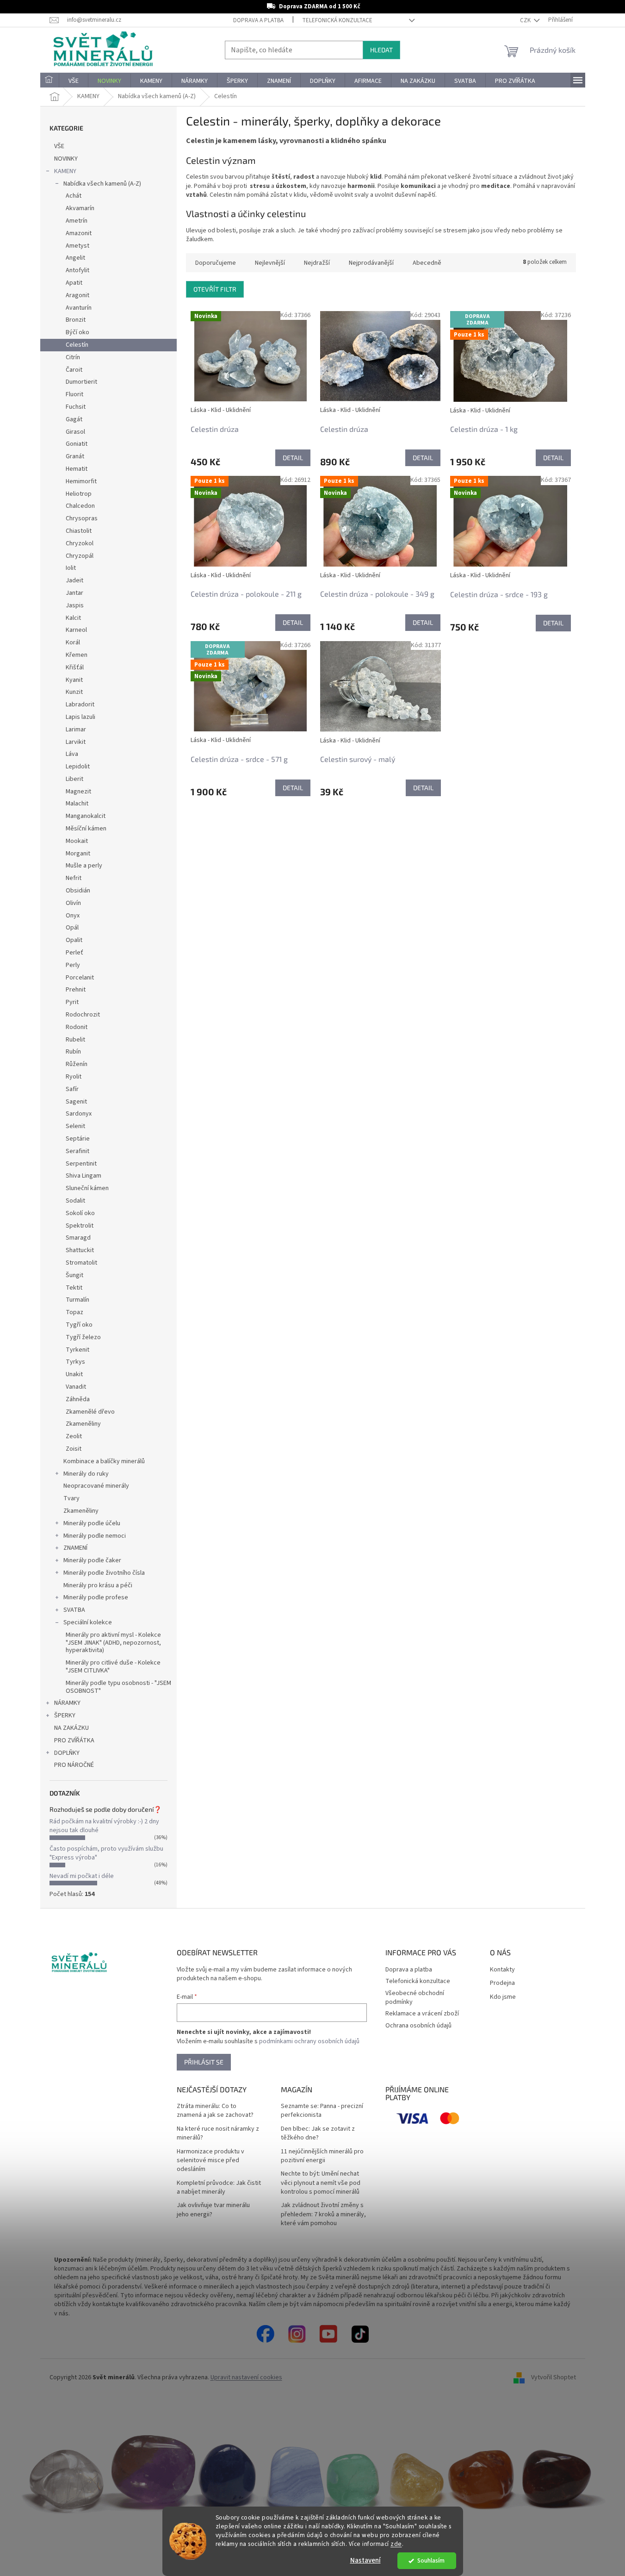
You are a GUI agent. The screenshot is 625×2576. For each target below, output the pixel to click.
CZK (526, 20)
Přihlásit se (204, 2062)
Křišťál (75, 667)
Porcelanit (80, 978)
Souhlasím (431, 2560)
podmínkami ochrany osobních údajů (309, 2041)
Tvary (71, 1498)
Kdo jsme (503, 1997)
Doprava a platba (258, 20)
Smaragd (78, 1238)
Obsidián (78, 891)
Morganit (78, 854)
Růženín (77, 1064)
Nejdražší (317, 263)
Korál (73, 642)
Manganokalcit (86, 816)
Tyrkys (75, 1362)
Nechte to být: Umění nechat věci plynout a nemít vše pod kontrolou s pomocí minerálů (321, 2183)
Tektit (74, 1288)
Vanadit (76, 1387)
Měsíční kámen (86, 829)
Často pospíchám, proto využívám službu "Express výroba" (106, 1853)
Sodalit (75, 1201)
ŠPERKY (65, 1715)
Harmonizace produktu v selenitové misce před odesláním (210, 2161)
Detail (293, 458)
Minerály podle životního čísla (104, 1573)
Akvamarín (80, 208)
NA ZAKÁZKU (71, 1728)
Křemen (77, 655)
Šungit (74, 1275)
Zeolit (74, 1436)
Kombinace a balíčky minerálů (104, 1461)
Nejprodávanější (371, 263)
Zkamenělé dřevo (90, 1412)
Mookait (77, 841)
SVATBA (74, 1610)
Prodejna (502, 1983)
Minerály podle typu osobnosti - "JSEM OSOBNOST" (118, 1687)
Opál (72, 928)
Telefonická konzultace (337, 20)
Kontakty (502, 1970)
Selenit (75, 1126)
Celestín (77, 345)
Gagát (74, 419)
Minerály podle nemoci (95, 1536)
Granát (75, 456)
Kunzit (74, 692)
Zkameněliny (83, 1424)
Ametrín (77, 221)
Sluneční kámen (87, 1188)
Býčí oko (77, 332)
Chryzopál (80, 556)
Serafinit (77, 1151)
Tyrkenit (77, 1350)
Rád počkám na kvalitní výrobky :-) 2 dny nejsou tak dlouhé (104, 1826)
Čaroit (74, 370)
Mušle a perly (84, 866)
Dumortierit (81, 382)
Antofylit (77, 270)
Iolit (71, 568)
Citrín (73, 357)
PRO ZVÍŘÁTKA (74, 1740)
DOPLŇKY (67, 1753)
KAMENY (65, 171)
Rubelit (75, 1040)
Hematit (77, 469)
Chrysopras (82, 518)
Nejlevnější (270, 263)
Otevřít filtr (215, 289)
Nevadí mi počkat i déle (82, 1876)
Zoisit (74, 1449)
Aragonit (77, 295)
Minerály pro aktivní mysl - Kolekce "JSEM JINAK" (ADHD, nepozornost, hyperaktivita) (113, 1643)
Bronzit (76, 320)
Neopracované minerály (96, 1486)
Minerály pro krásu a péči (98, 1585)
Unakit (74, 1374)
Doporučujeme (216, 263)
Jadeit (74, 580)
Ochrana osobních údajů (418, 2026)
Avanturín (79, 308)
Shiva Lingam (84, 1176)
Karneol (76, 630)
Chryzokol (80, 543)
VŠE (59, 146)
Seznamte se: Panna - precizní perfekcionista (322, 2111)
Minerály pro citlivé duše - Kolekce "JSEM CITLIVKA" (113, 1667)
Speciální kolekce (88, 1622)
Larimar (76, 730)
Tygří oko (79, 1325)
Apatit (74, 283)
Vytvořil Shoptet (554, 2377)
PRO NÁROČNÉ (74, 1765)
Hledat (381, 50)
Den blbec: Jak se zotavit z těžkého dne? (318, 2133)
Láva (72, 754)
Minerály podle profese (96, 1597)
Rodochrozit (83, 1015)
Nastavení (365, 2560)
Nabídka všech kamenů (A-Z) (102, 184)
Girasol (75, 432)
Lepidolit (78, 767)
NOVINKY (66, 159)
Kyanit (74, 680)
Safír (72, 1089)
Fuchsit (76, 407)
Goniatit (77, 444)
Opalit (74, 940)
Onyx (73, 916)
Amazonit (79, 233)
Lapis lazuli (80, 717)
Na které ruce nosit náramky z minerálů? (218, 2133)
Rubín (73, 1052)
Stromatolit (81, 1263)
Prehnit (76, 990)
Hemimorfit (81, 481)
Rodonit (77, 1027)
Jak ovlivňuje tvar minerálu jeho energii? (213, 2210)
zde (396, 2544)
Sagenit (76, 1102)
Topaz (74, 1312)
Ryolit (74, 1077)
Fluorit (74, 394)
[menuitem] (50, 81)
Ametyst (77, 246)
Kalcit (73, 618)
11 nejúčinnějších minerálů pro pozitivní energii (322, 2156)
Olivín (73, 903)
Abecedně (427, 263)
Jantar (74, 593)
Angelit (75, 258)
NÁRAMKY (67, 1703)
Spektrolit (80, 1226)
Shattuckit (80, 1250)
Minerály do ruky (86, 1474)
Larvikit (76, 742)
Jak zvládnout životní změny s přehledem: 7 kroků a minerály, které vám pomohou (323, 2214)
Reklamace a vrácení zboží (422, 2014)
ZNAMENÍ (75, 1548)
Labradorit (80, 705)
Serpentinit (81, 1164)
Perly (73, 965)
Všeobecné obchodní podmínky (415, 1998)
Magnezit (78, 792)
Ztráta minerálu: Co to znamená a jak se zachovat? (215, 2111)
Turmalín (77, 1300)
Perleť (74, 953)
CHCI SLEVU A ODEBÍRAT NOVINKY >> (68, 2521)
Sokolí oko (80, 1213)
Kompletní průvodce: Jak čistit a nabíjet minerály (219, 2188)
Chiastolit (79, 531)
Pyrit (72, 1002)
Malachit (77, 804)
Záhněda (78, 1399)
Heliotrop (79, 494)
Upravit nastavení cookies (246, 2377)
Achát (74, 196)
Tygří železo (83, 1337)
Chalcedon (80, 506)
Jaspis (75, 605)
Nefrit (74, 878)
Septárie (78, 1139)
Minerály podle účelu (92, 1523)
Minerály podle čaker (92, 1560)
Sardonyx (79, 1114)
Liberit (74, 779)
